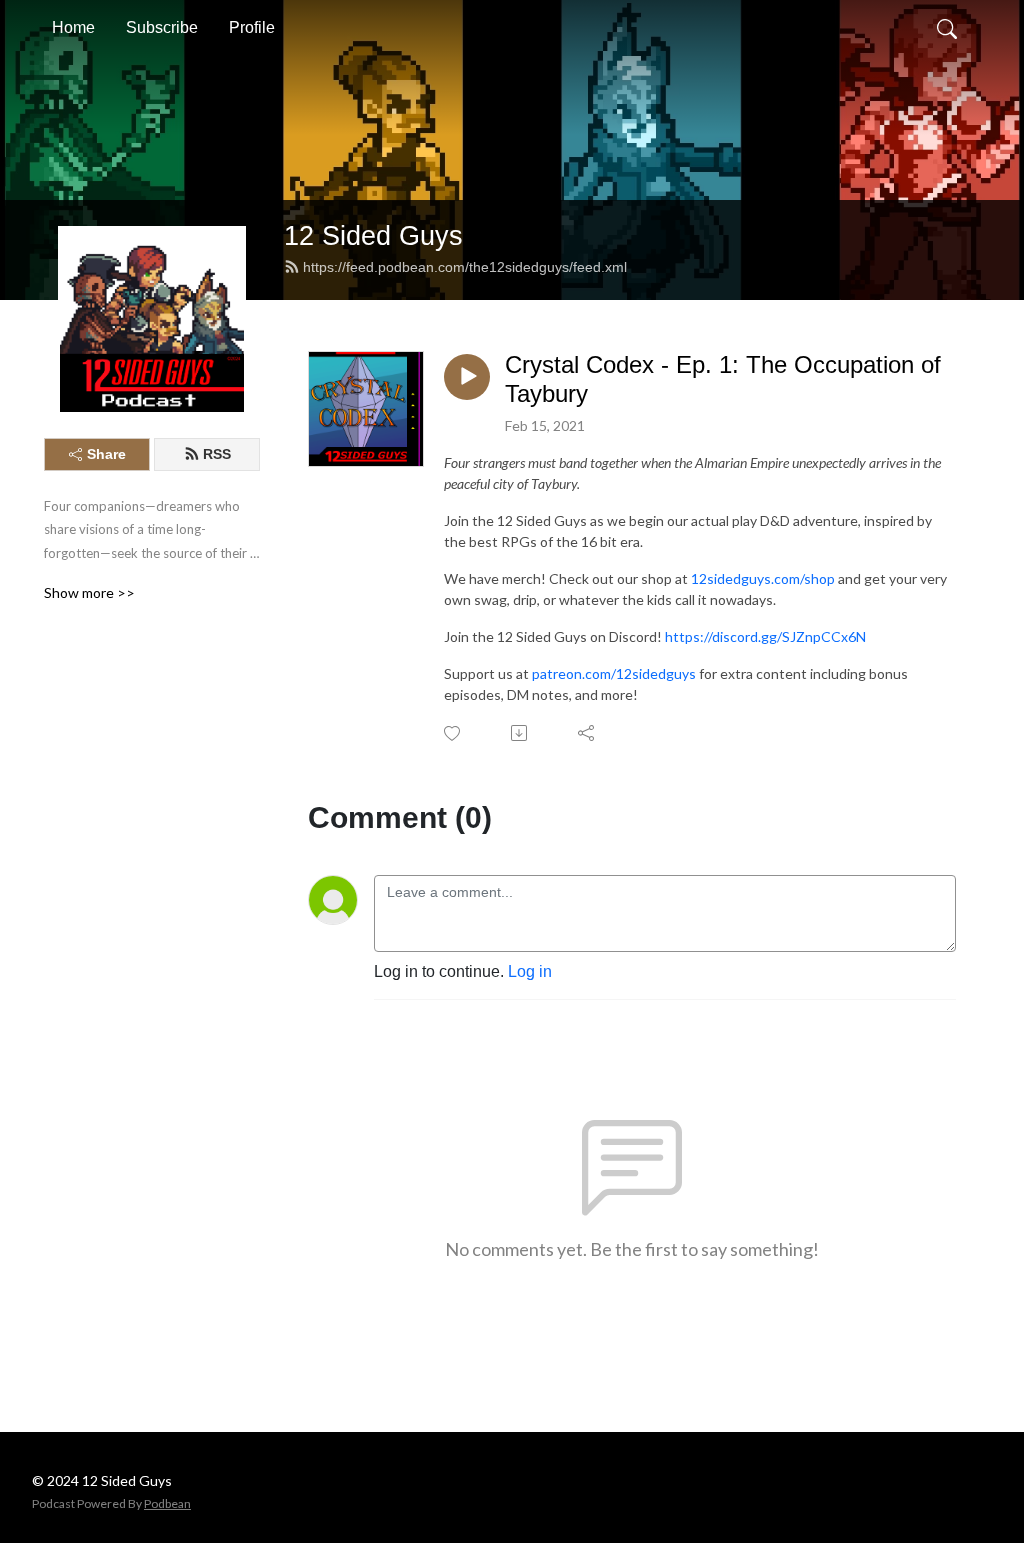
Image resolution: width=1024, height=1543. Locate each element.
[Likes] (453, 733)
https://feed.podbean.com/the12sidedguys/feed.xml (465, 267)
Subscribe (162, 27)
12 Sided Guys (373, 235)
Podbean (167, 1503)
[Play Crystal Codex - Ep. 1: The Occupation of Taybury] (467, 377)
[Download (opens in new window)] (520, 733)
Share (106, 454)
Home (73, 27)
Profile (252, 27)
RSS (217, 454)
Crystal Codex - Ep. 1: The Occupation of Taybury (723, 379)
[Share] (587, 733)
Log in (530, 971)
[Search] (947, 28)
